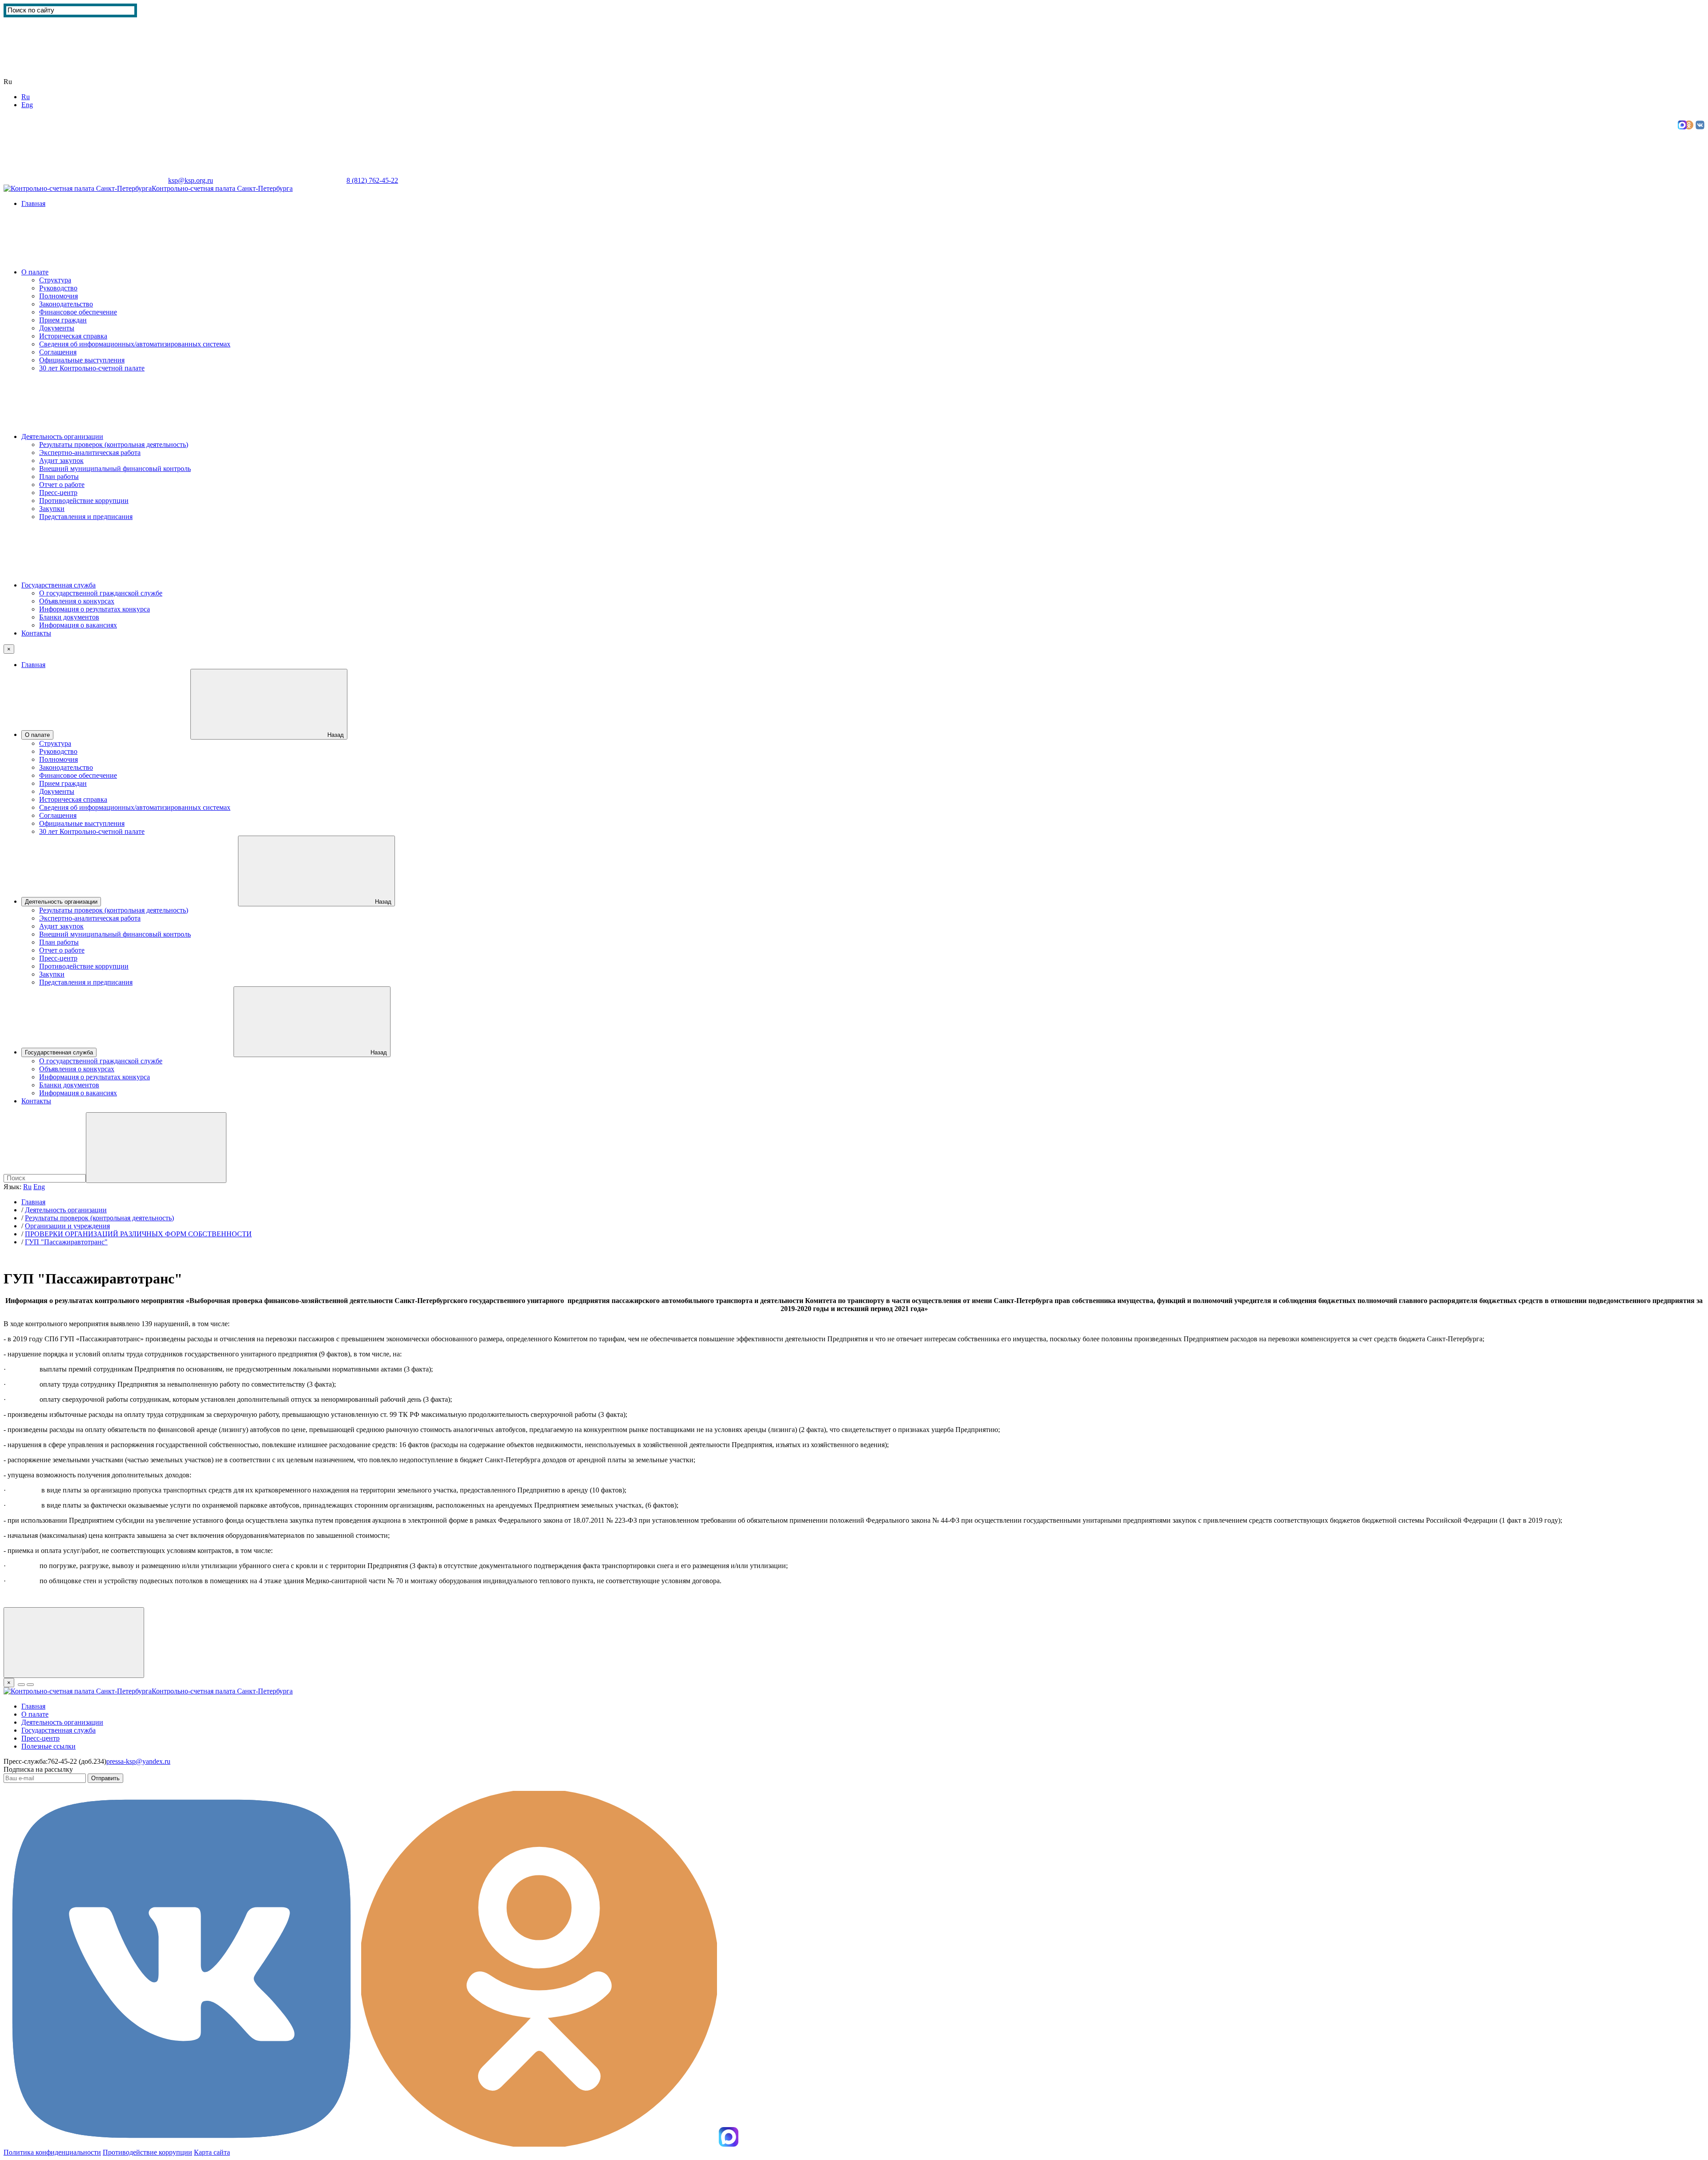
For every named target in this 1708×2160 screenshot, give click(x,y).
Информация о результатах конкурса (95, 609)
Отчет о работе (62, 485)
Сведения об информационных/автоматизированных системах (135, 344)
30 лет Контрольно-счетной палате (92, 368)
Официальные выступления (82, 360)
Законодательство (66, 304)
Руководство (58, 288)
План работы (59, 477)
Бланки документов (69, 617)
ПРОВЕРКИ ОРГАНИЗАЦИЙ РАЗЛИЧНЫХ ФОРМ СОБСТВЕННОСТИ (138, 1234)
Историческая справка (73, 336)
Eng (27, 105)
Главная (33, 203)
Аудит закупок (61, 461)
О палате (35, 272)
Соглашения (58, 352)
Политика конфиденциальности (52, 2152)
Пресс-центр (58, 493)
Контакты (36, 633)
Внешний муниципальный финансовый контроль (115, 469)
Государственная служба (58, 585)
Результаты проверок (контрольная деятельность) (114, 444)
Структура (55, 280)
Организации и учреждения (67, 1226)
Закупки (52, 509)
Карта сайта (416, 180)
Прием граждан (63, 320)
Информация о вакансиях (78, 625)
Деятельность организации (62, 436)
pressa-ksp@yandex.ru (138, 1761)
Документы (57, 328)
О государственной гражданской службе (101, 593)
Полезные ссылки (48, 1746)
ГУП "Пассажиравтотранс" (66, 1242)
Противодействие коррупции (84, 501)
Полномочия (58, 296)
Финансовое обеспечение (78, 312)
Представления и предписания (86, 517)
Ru (26, 97)
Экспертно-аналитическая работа (90, 453)
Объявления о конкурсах (77, 601)
